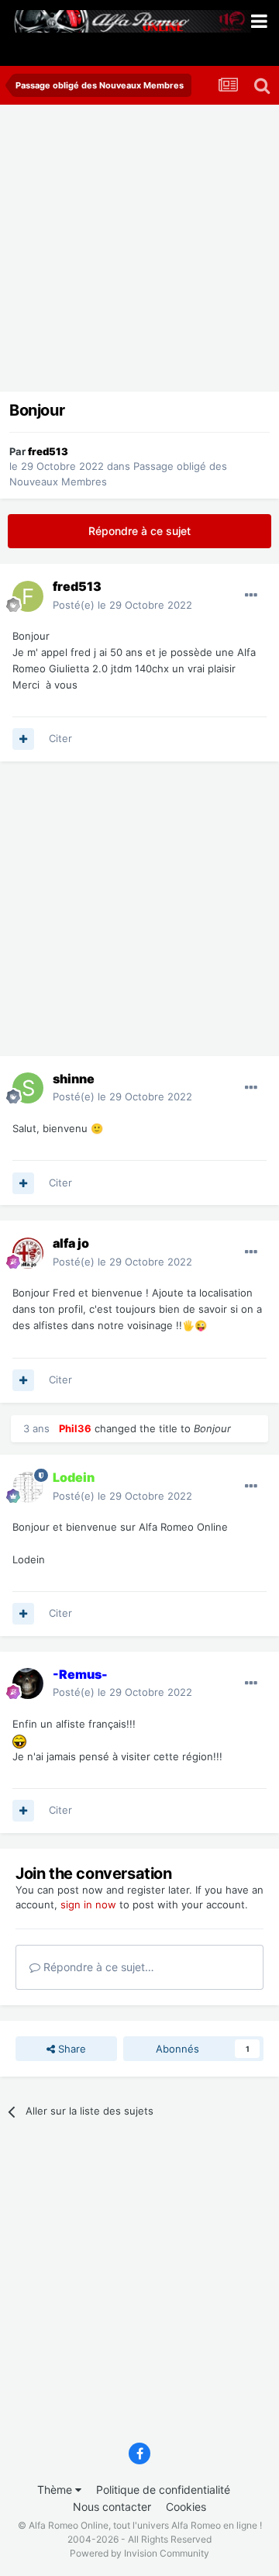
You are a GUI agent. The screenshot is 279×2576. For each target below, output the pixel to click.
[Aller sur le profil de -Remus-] (28, 1683)
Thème (56, 2490)
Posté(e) (122, 605)
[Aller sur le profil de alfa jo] (28, 1253)
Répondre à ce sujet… (97, 1967)
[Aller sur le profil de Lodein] (28, 1487)
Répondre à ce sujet (139, 531)
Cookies (186, 2507)
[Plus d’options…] (251, 596)
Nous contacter (112, 2507)
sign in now (88, 1904)
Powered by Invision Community (139, 2553)
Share (71, 2049)
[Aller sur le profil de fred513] (28, 596)
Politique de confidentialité (163, 2490)
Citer (60, 738)
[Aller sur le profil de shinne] (28, 1088)
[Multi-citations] (23, 739)
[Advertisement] (139, 252)
